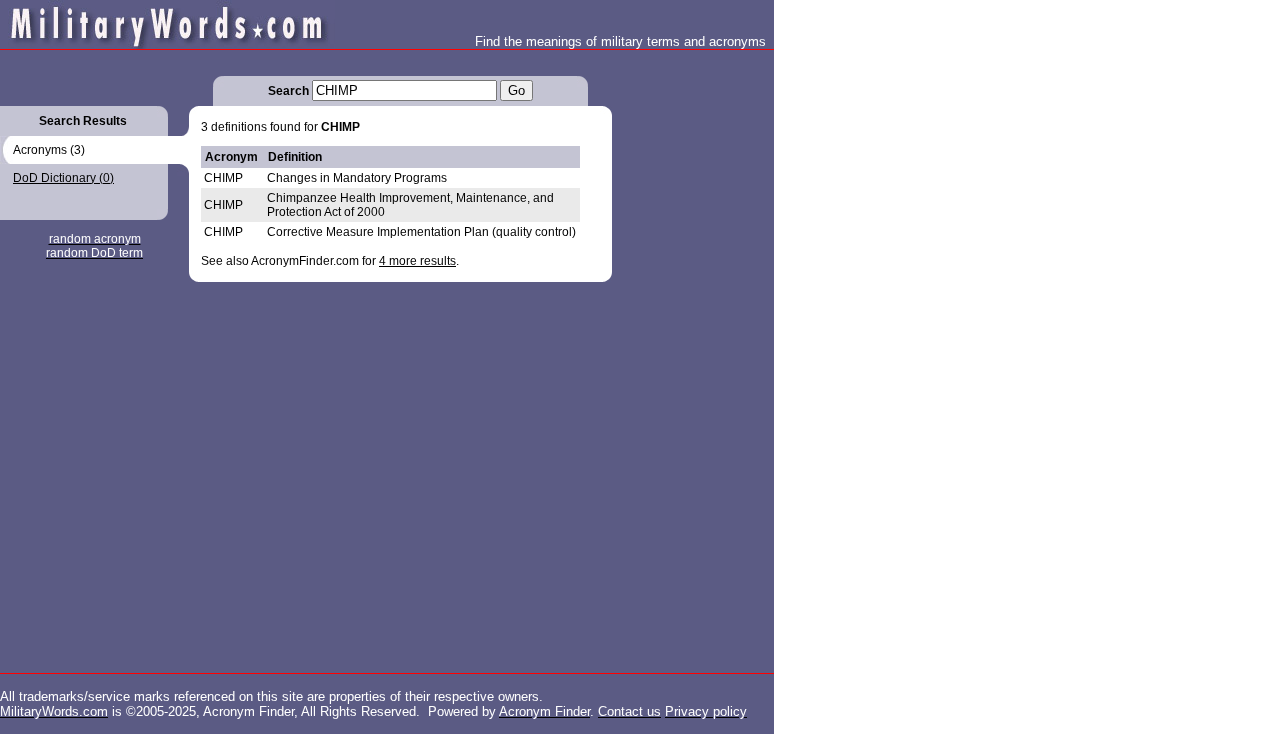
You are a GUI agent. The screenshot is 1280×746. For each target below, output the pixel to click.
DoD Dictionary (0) (63, 178)
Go (516, 90)
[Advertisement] (692, 350)
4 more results (417, 261)
